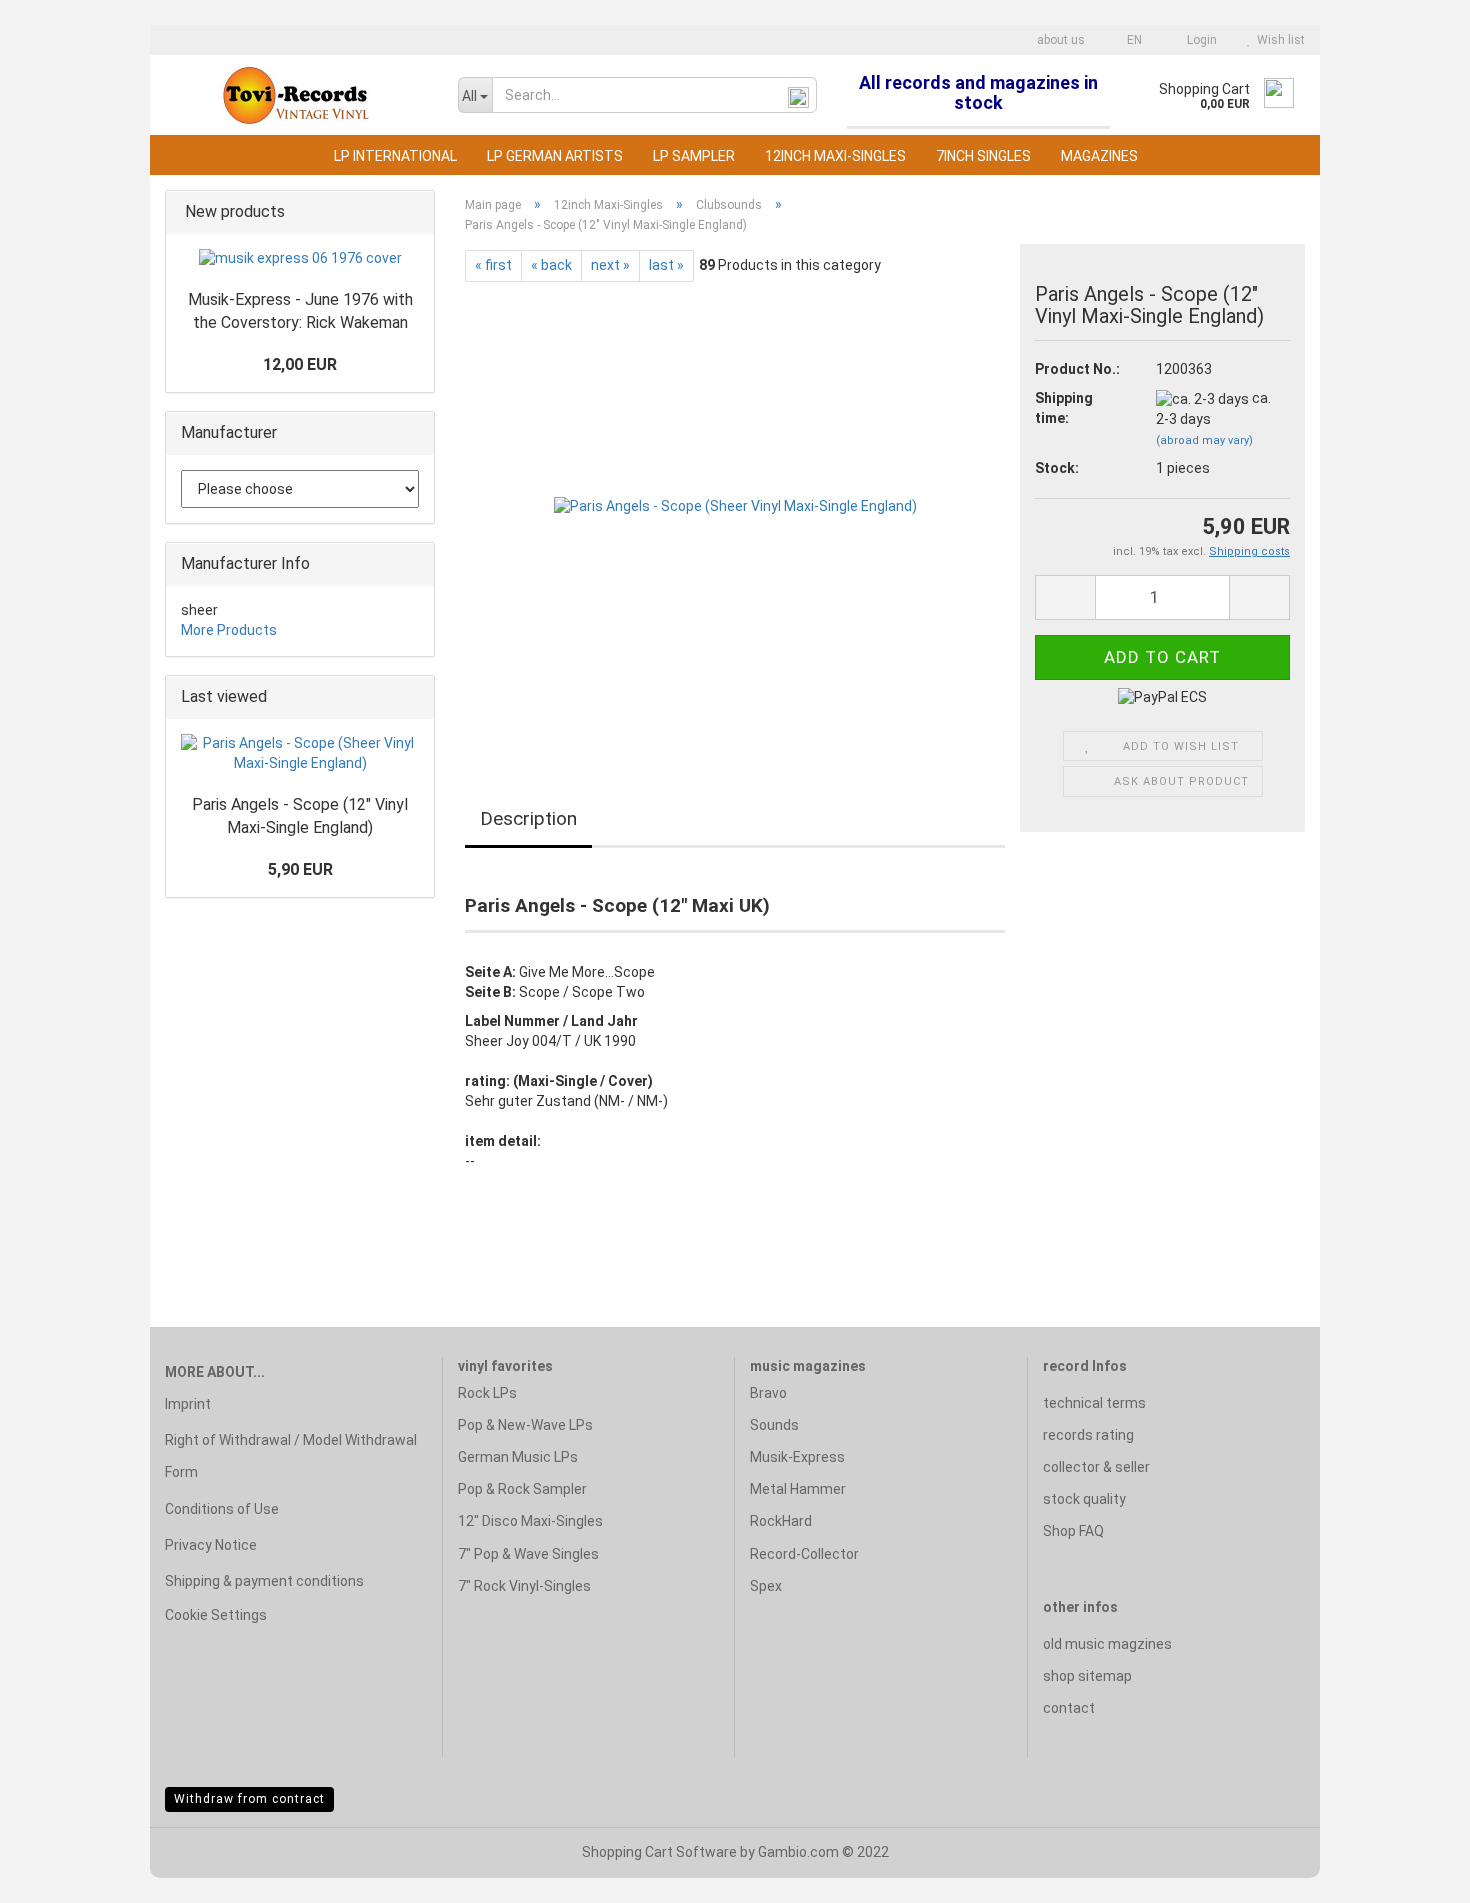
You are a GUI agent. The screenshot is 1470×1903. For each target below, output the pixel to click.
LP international (395, 156)
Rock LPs (487, 1393)
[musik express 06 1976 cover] (300, 259)
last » (666, 265)
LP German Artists (555, 156)
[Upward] (1415, 1873)
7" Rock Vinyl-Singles (524, 1586)
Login (1199, 40)
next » (610, 265)
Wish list (1278, 40)
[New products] (413, 212)
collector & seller (1096, 1467)
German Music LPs (518, 1457)
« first (493, 265)
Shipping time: (1064, 408)
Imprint (188, 1404)
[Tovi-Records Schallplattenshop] (296, 95)
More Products (229, 630)
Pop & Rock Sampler (522, 1489)
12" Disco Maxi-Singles (530, 1521)
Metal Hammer (798, 1489)
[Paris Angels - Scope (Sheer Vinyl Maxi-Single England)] (735, 506)
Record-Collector (804, 1554)
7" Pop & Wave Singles (528, 1554)
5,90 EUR (300, 869)
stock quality (1084, 1499)
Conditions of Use (222, 1509)
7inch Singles (983, 156)
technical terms (1094, 1403)
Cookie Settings (216, 1615)
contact (1069, 1708)
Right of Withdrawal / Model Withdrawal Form (291, 1456)
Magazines (1099, 156)
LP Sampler (694, 156)
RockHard (781, 1521)
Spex (766, 1586)
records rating (1088, 1435)
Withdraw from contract (249, 1799)
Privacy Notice (211, 1545)
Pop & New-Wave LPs (525, 1425)
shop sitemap (1087, 1676)
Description (528, 818)
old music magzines (1107, 1644)
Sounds (774, 1425)
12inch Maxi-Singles (835, 156)
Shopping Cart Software (659, 1852)
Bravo (768, 1393)
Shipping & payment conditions (264, 1581)
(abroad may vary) (1204, 440)
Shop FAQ (1073, 1531)
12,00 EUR (300, 364)
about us (1059, 40)
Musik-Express (797, 1457)
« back (551, 265)
